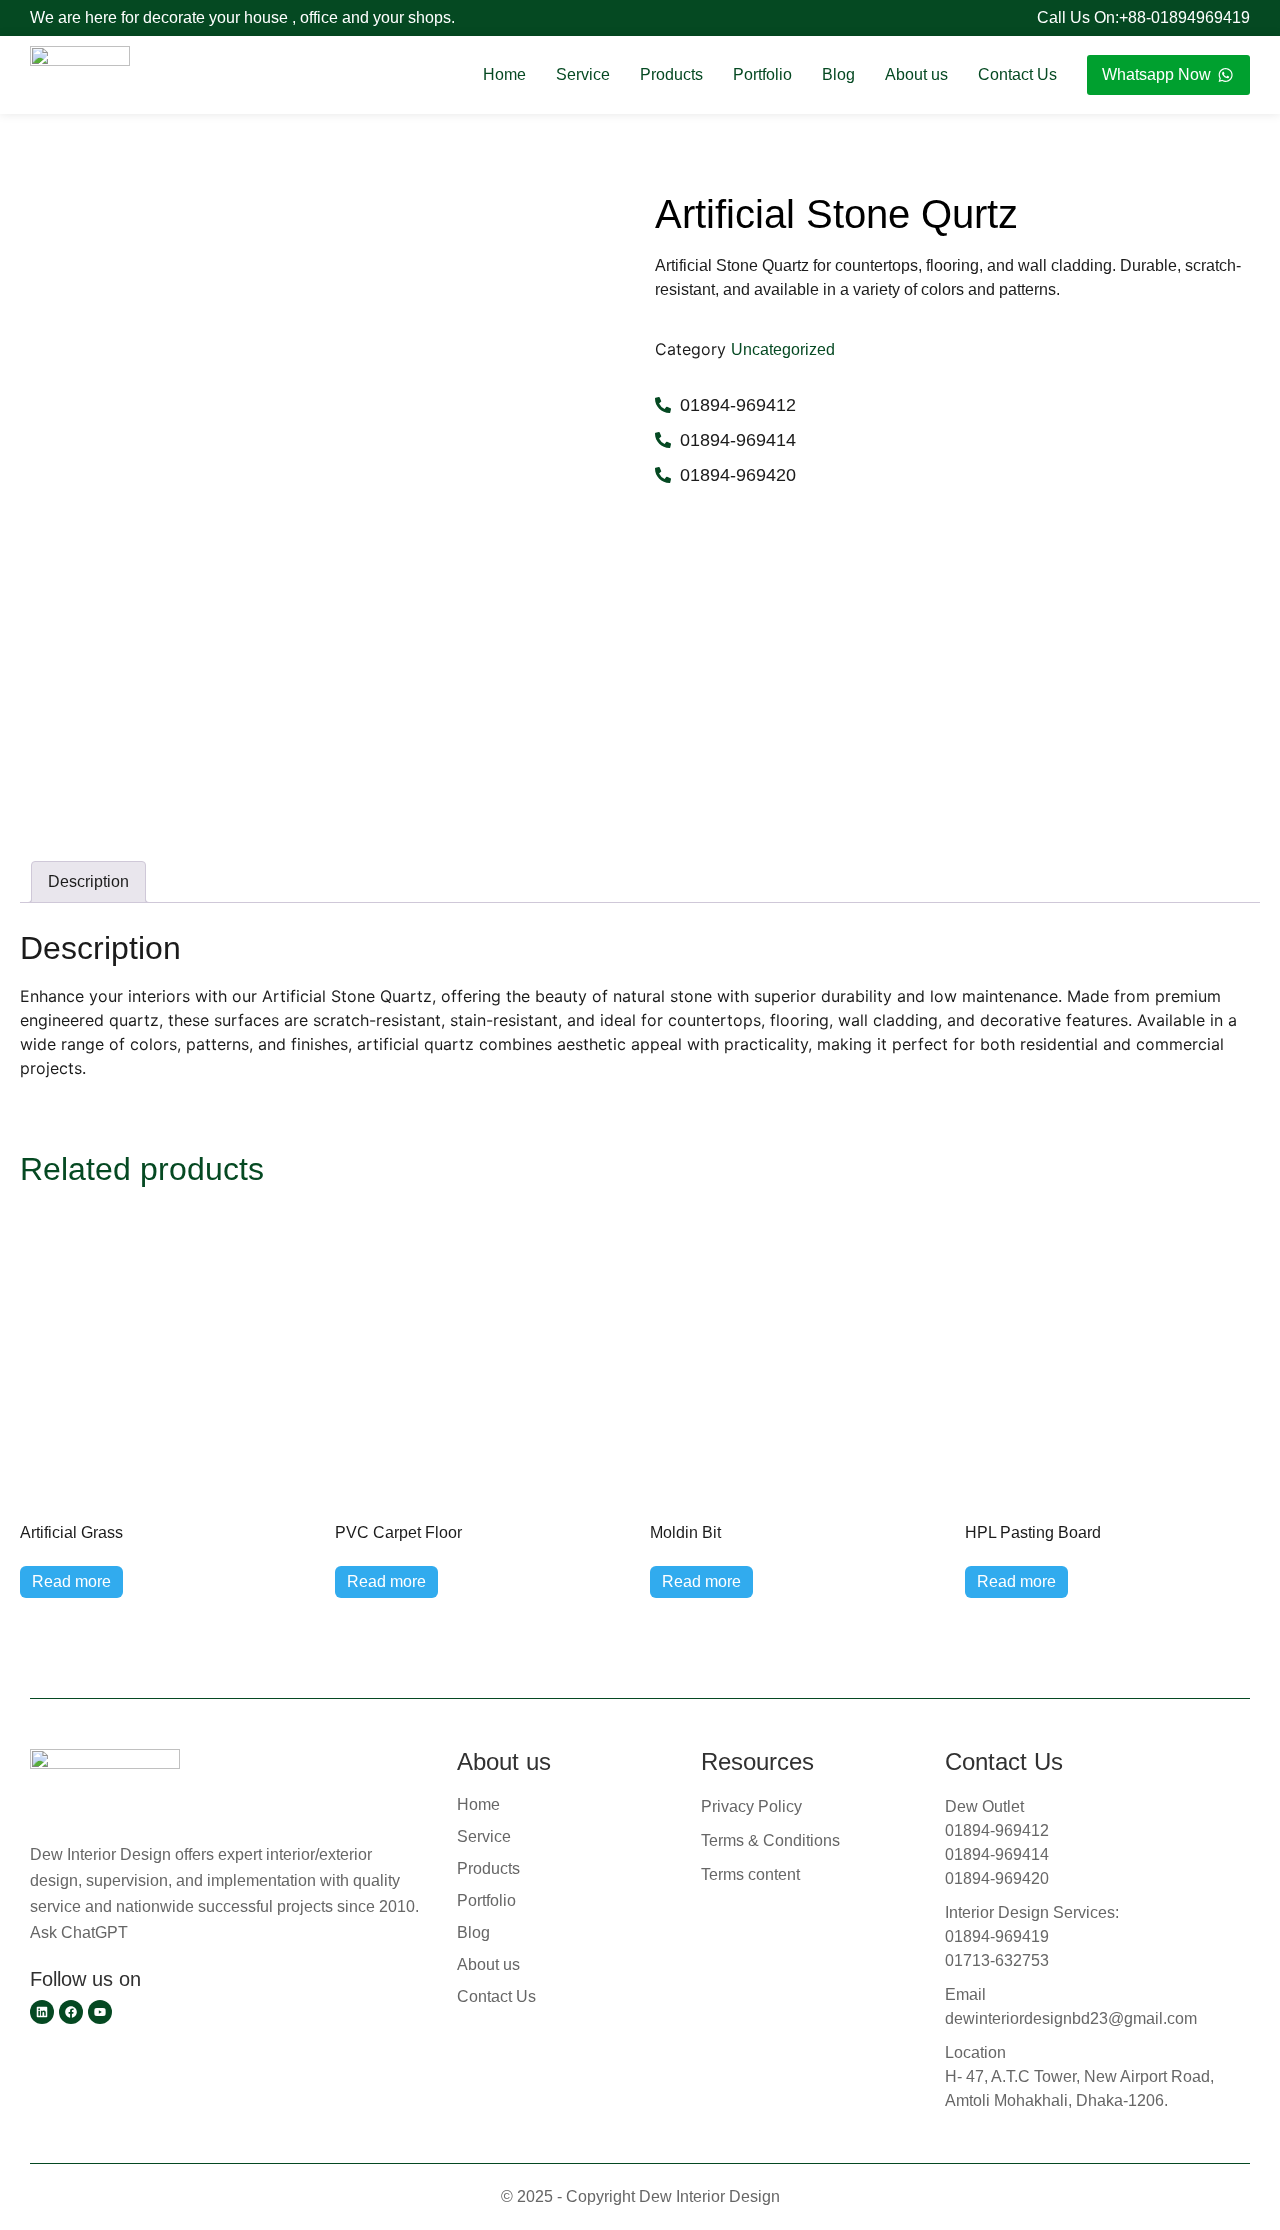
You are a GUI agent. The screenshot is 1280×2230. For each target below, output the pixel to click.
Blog (838, 74)
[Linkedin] (42, 2012)
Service (583, 74)
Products (671, 74)
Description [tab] (88, 881)
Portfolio (762, 74)
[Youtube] (100, 2012)
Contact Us (1017, 74)
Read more (71, 1581)
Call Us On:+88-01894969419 (1143, 17)
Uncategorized (783, 349)
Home (504, 74)
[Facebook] (71, 2012)
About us (916, 74)
